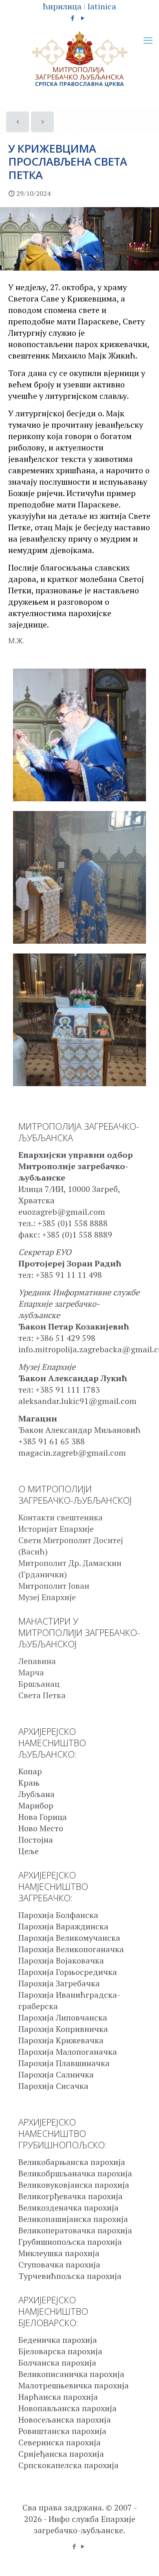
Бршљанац (39, 1684)
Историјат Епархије (56, 1529)
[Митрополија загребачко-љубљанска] (79, 59)
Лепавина (37, 1661)
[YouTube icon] (83, 18)
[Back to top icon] (142, 2559)
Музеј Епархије (47, 1597)
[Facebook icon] (73, 18)
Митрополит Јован (54, 1586)
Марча (31, 1672)
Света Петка (42, 1695)
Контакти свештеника (61, 1517)
